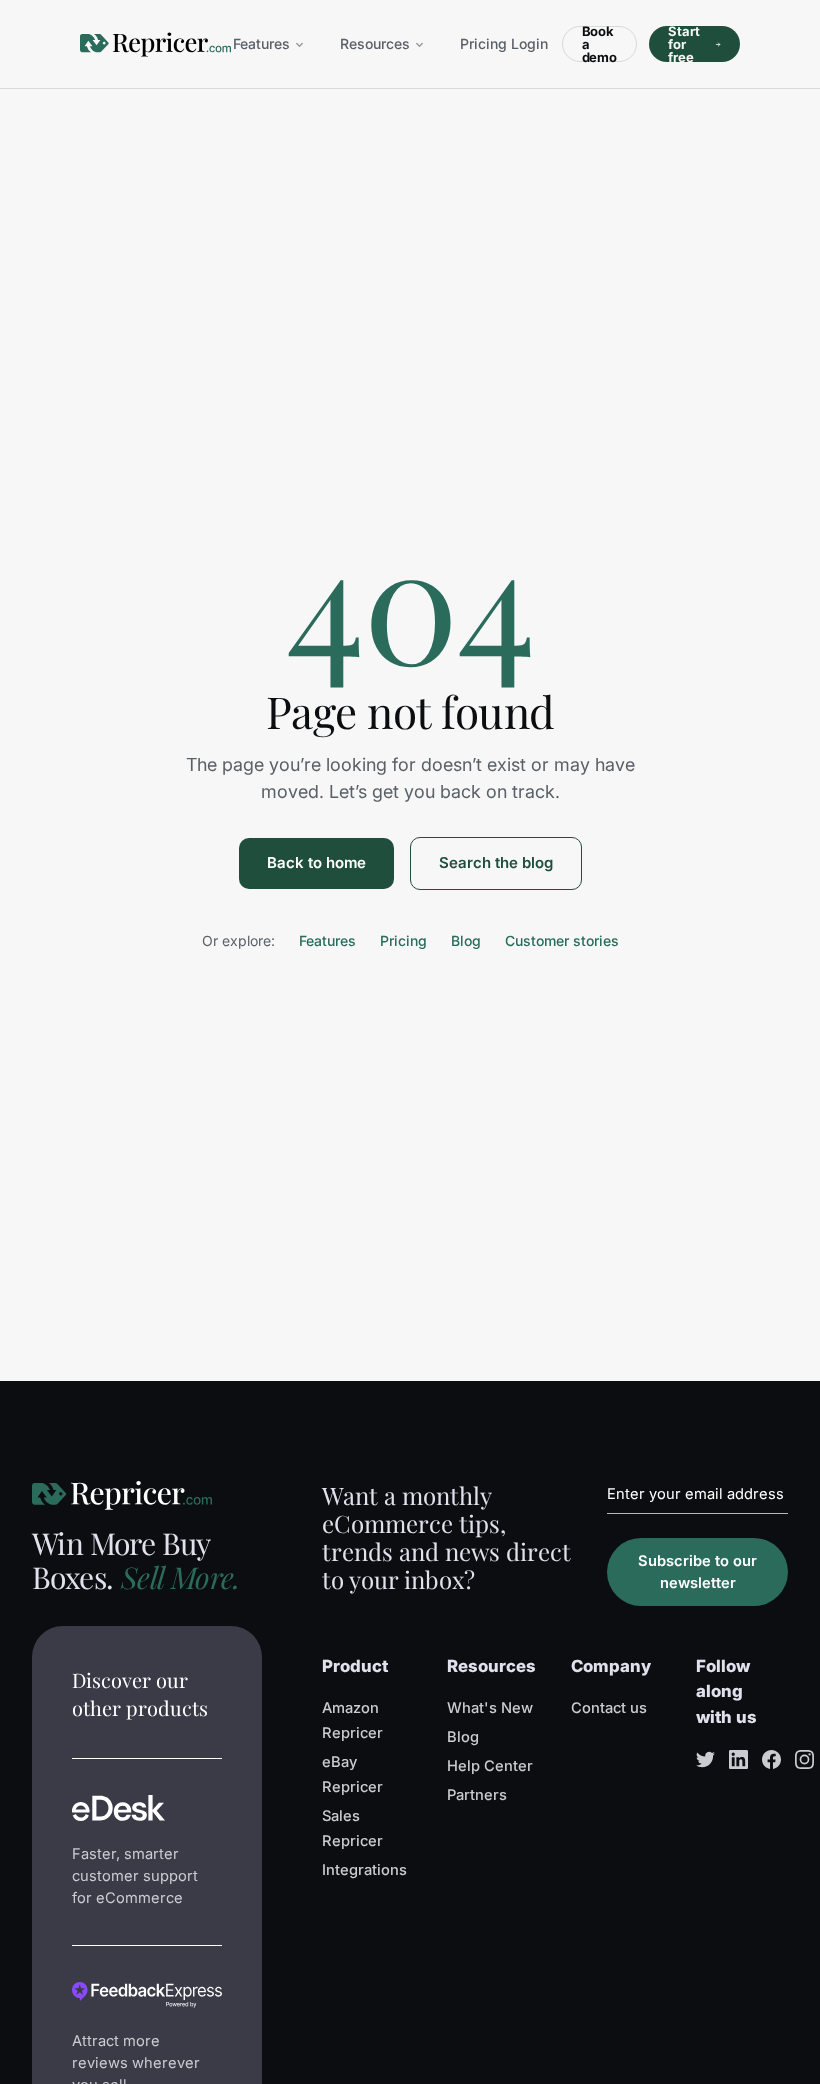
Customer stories (562, 940)
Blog (466, 940)
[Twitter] (705, 1759)
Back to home (316, 862)
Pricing (483, 43)
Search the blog (496, 862)
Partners (477, 1795)
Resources (375, 43)
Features (261, 43)
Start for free (684, 44)
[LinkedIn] (738, 1759)
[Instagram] (804, 1759)
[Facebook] (771, 1759)
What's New (490, 1708)
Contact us (609, 1708)
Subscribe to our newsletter (697, 1572)
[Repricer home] (155, 44)
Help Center (490, 1766)
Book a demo (600, 44)
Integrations (364, 1870)
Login (529, 43)
